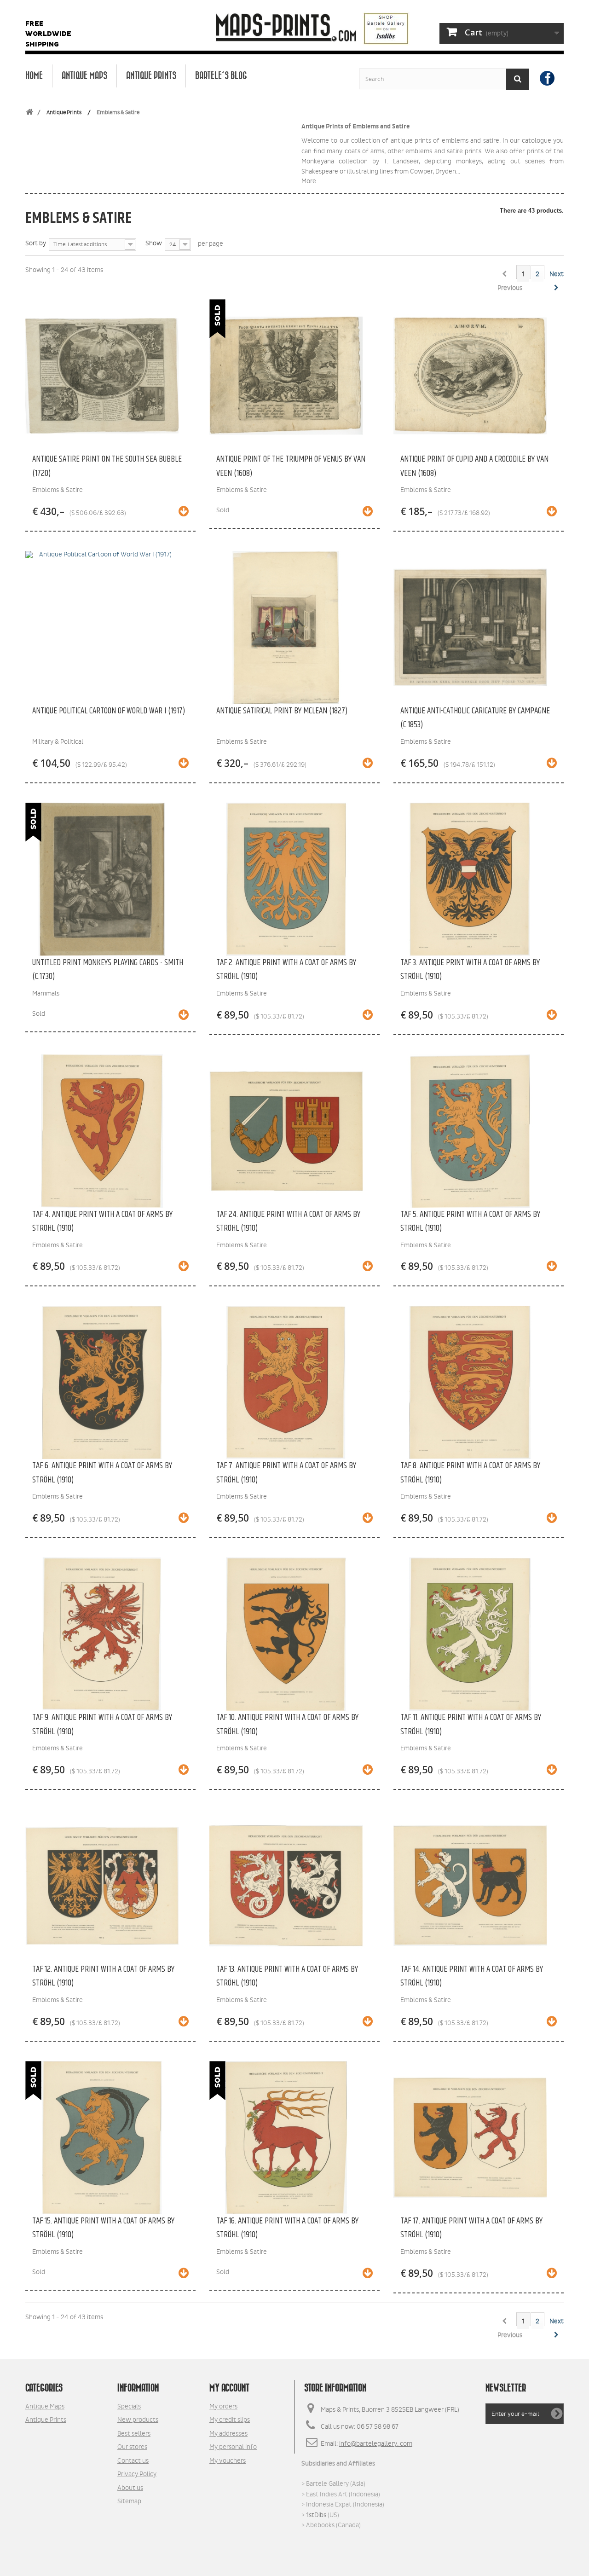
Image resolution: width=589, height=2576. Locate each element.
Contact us (133, 2460)
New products (138, 2420)
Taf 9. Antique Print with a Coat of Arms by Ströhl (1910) (102, 1724)
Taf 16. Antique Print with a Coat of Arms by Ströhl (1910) (287, 2228)
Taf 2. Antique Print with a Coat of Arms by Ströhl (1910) (286, 970)
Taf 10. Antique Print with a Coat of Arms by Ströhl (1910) (287, 1724)
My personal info (233, 2447)
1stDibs (316, 2515)
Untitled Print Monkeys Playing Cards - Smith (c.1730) (108, 970)
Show (154, 243)
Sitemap (129, 2501)
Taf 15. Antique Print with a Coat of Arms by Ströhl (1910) (103, 2228)
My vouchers (228, 2460)
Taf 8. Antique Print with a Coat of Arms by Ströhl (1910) (470, 1473)
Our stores (132, 2447)
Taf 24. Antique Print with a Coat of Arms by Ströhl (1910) (288, 1221)
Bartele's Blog (221, 76)
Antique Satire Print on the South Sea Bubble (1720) (107, 466)
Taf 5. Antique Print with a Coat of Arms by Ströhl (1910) (470, 1221)
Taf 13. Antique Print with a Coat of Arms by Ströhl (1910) (287, 1976)
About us (130, 2488)
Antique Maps (84, 76)
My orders (223, 2406)
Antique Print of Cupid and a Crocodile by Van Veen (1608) (474, 466)
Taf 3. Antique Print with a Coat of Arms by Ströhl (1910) (470, 970)
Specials (129, 2406)
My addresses (228, 2433)
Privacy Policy (137, 2474)
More (309, 181)
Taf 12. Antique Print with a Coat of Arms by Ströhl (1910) (103, 1976)
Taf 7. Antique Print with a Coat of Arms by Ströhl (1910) (286, 1473)
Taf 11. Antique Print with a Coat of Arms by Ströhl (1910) (471, 1724)
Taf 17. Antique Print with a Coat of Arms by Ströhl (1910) (471, 2228)
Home (34, 76)
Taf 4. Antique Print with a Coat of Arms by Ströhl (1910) (102, 1221)
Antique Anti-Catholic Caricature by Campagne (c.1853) (475, 718)
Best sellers (134, 2433)
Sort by (36, 243)
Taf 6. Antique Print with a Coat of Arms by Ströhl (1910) (102, 1473)
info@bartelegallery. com (376, 2443)
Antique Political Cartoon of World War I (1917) (109, 711)
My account (229, 2388)
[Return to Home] (29, 113)
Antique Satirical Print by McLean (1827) (282, 711)
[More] (184, 512)
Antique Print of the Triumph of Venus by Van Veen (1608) (291, 466)
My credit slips (230, 2420)
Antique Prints (151, 76)
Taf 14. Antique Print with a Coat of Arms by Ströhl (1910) (472, 1976)
